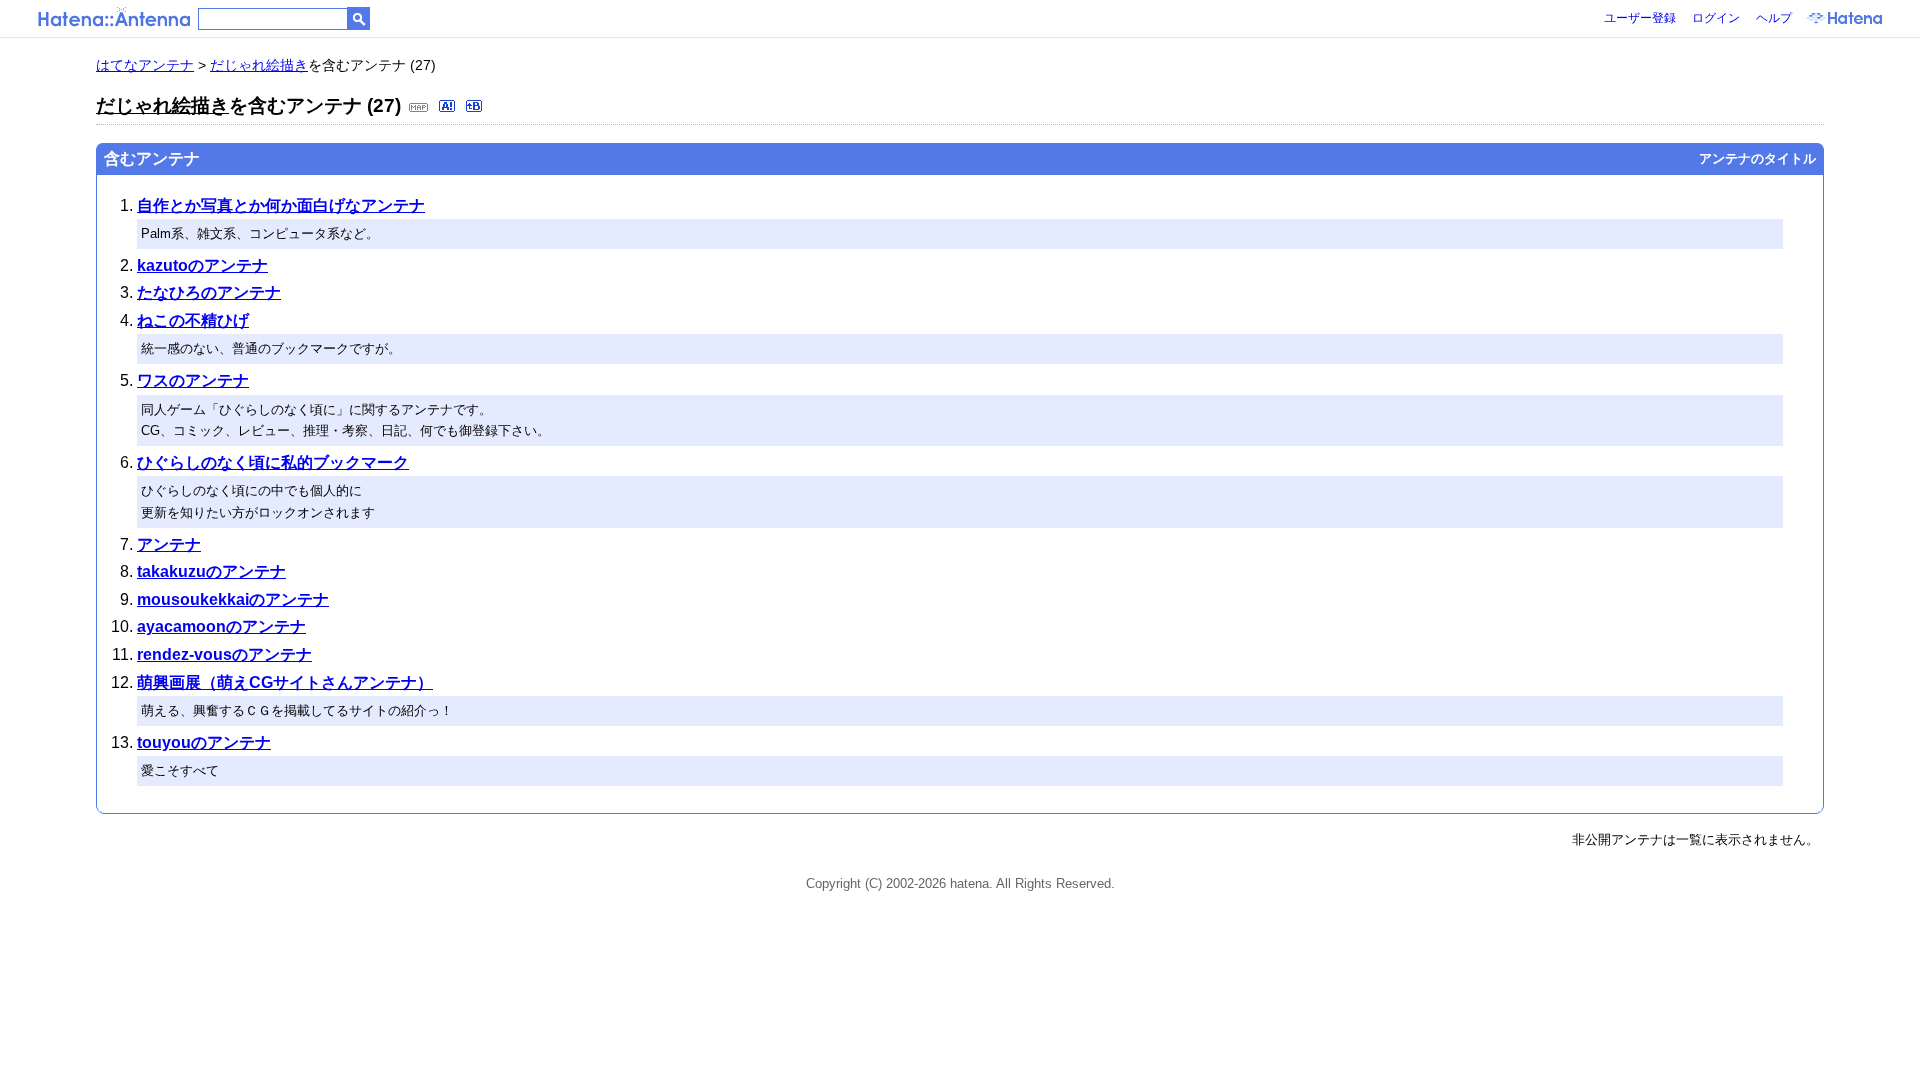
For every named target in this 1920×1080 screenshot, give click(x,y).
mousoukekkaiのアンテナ (233, 599)
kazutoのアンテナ (202, 265)
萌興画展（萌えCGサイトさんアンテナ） (285, 682)
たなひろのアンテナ (209, 292)
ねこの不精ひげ (193, 320)
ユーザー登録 (1640, 18)
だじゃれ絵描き (259, 65)
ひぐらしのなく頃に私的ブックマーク (273, 462)
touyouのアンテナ (204, 742)
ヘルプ (1774, 18)
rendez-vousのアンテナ (224, 654)
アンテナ (169, 544)
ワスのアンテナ (193, 380)
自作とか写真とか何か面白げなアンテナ (281, 205)
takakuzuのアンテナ (211, 571)
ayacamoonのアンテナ (221, 626)
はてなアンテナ (145, 65)
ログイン (1716, 18)
